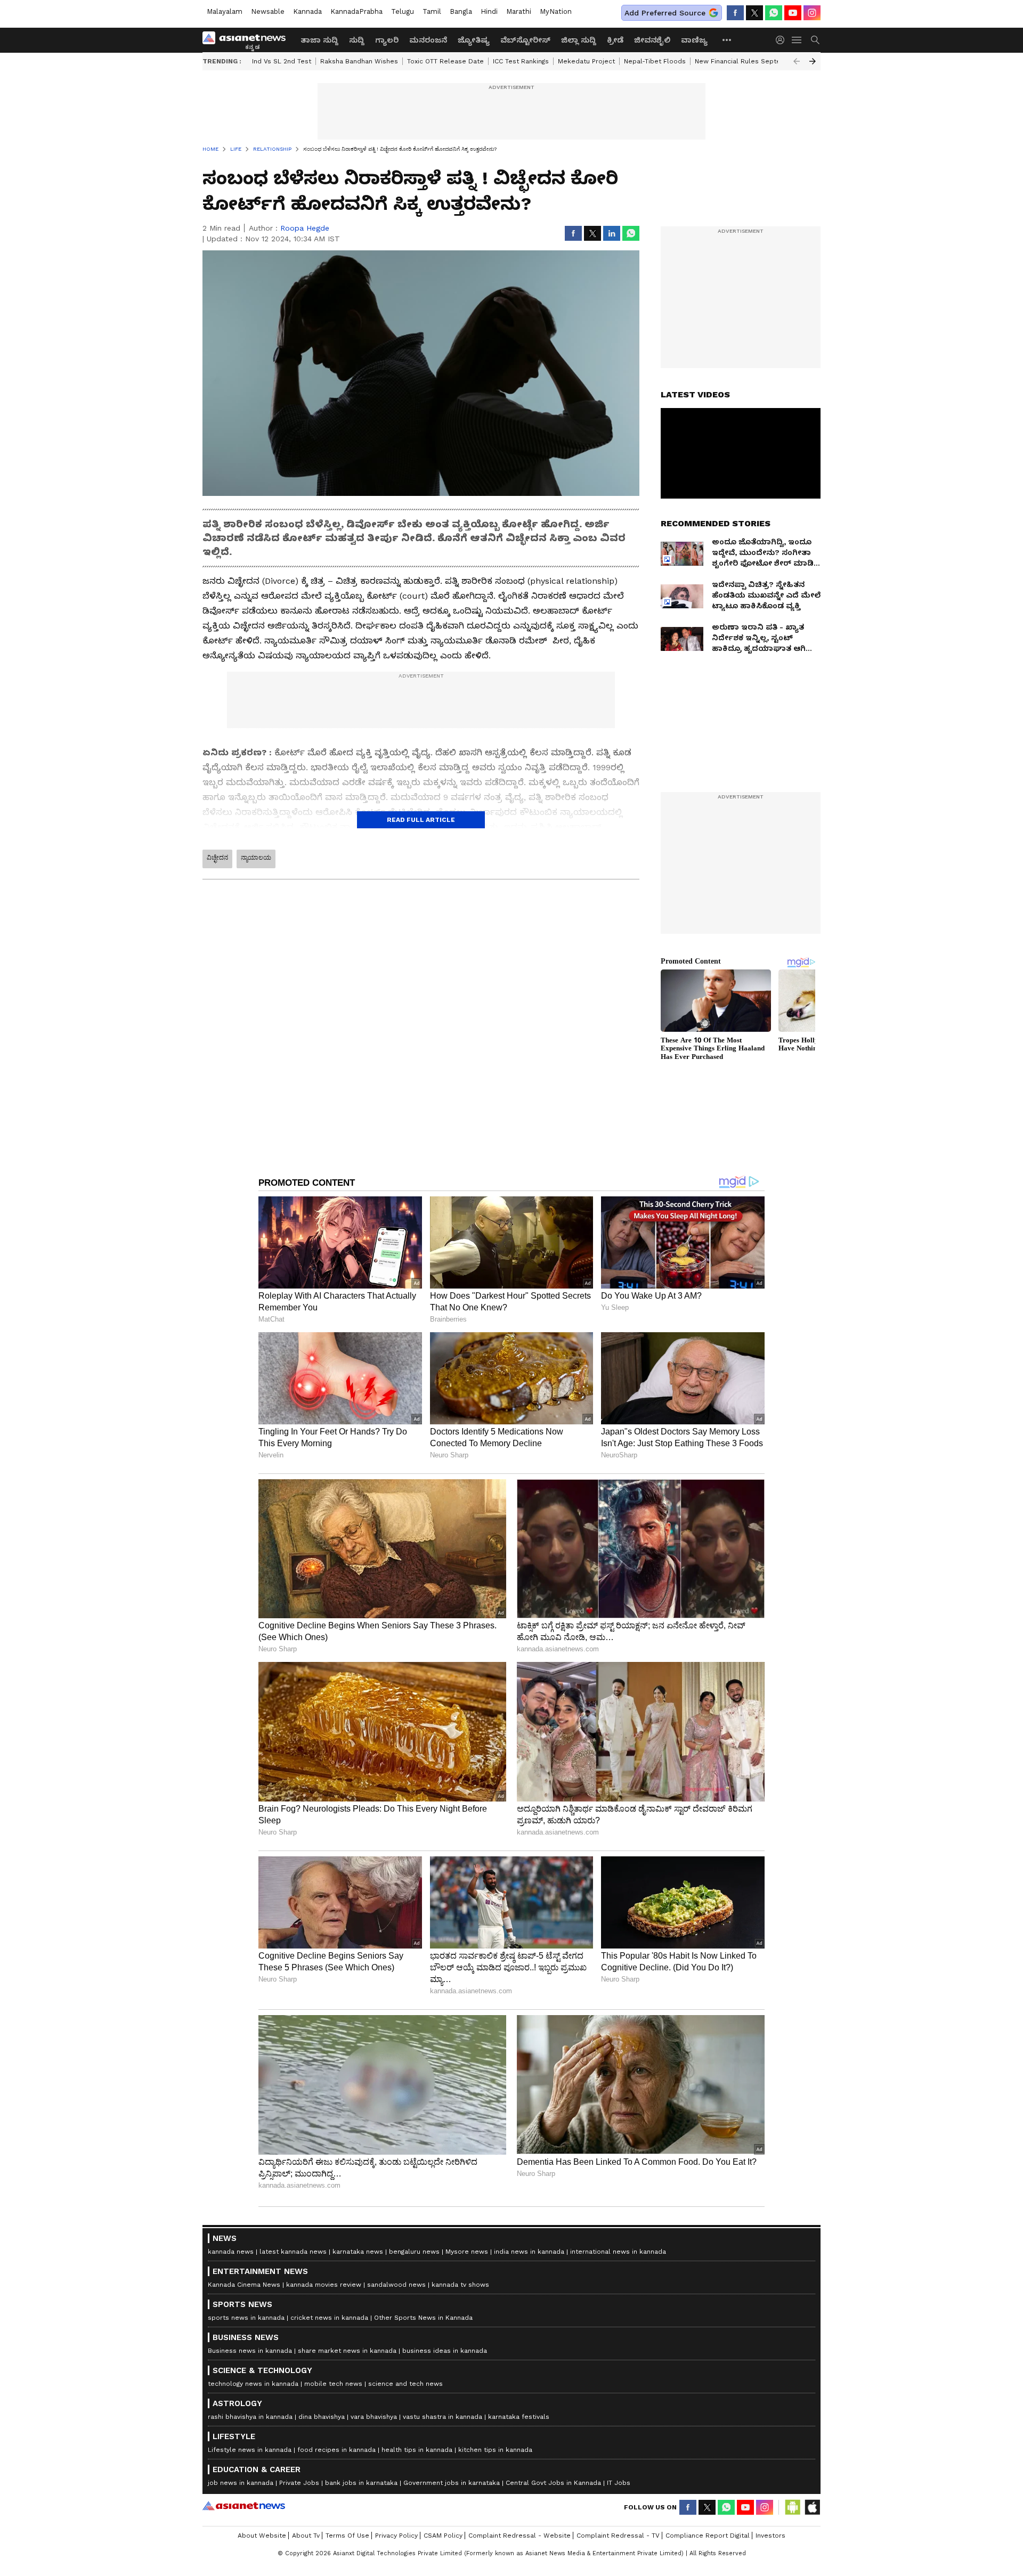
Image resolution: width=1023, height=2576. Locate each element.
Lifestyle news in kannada (250, 2450)
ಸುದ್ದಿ (357, 40)
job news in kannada (241, 2483)
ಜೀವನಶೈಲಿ (652, 40)
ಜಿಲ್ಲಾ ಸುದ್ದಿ (579, 40)
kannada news (231, 2252)
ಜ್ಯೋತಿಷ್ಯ (474, 40)
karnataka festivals (519, 2417)
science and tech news (405, 2384)
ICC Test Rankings (521, 61)
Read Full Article (421, 820)
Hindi (489, 11)
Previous (797, 61)
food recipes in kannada (336, 2450)
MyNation (556, 11)
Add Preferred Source (665, 13)
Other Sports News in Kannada (423, 2318)
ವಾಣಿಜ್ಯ (694, 40)
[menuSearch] (815, 40)
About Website (262, 2536)
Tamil (432, 11)
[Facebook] (735, 13)
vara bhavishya (374, 2417)
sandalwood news (396, 2285)
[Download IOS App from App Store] (812, 2507)
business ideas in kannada (445, 2351)
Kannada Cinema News (244, 2285)
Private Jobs (299, 2483)
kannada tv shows (460, 2285)
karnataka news (358, 2252)
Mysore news (467, 2252)
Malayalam (225, 11)
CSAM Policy (443, 2536)
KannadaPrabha (356, 11)
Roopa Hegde (305, 228)
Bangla (461, 11)
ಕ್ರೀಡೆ (615, 40)
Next (813, 61)
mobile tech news (333, 2384)
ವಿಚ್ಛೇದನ (217, 858)
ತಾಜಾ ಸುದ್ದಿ (319, 40)
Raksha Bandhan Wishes (359, 61)
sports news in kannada (246, 2318)
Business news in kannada (250, 2351)
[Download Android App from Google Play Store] (793, 2507)
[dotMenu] (727, 40)
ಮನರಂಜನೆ (428, 40)
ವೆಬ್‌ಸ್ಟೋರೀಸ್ (525, 40)
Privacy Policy (396, 2536)
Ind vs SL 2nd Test (282, 61)
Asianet (244, 2506)
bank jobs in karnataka (361, 2483)
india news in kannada (529, 2252)
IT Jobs (619, 2483)
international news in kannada (618, 2252)
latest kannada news (293, 2252)
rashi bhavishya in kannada (250, 2417)
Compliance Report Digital (708, 2536)
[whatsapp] (774, 13)
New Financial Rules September (746, 61)
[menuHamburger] (797, 40)
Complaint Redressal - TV (618, 2536)
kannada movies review (324, 2285)
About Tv (306, 2536)
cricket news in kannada (329, 2318)
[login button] (783, 40)
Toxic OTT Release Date (445, 61)
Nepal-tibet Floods (655, 61)
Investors (770, 2536)
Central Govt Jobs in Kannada (553, 2483)
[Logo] (248, 40)
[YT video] (793, 13)
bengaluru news (414, 2252)
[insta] (812, 13)
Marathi (519, 11)
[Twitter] (754, 13)
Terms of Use (347, 2536)
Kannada (307, 11)
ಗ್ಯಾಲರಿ (387, 40)
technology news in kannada (253, 2384)
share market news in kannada (347, 2351)
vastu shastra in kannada (443, 2417)
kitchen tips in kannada (495, 2450)
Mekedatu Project (586, 61)
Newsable (268, 11)
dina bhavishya (322, 2417)
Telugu (403, 11)
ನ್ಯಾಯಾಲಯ (256, 858)
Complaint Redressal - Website (519, 2536)
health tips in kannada (417, 2450)
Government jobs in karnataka (452, 2483)
